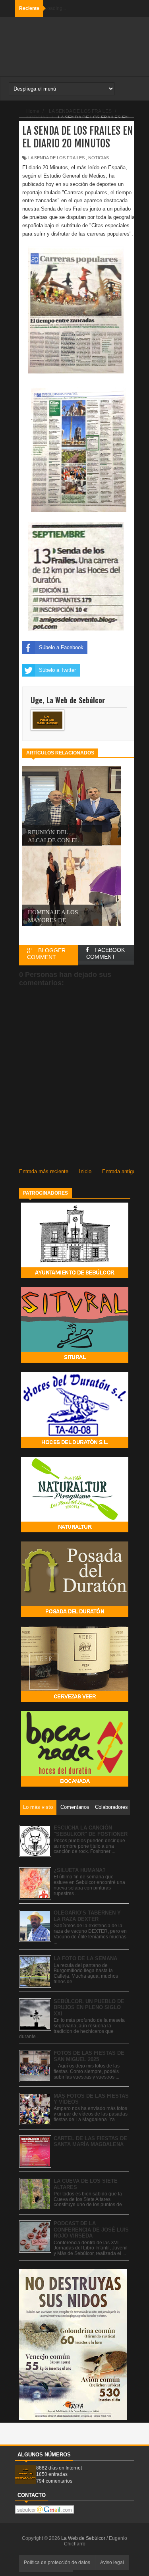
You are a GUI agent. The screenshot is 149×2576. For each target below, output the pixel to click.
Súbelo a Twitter (57, 670)
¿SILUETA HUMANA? (80, 1870)
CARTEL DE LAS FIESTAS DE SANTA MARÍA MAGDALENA (90, 2142)
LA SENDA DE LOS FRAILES (56, 158)
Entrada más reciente (44, 1171)
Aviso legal (112, 2562)
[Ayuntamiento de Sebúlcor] (75, 1276)
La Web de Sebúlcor (84, 2538)
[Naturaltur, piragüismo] (75, 1531)
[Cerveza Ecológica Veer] (75, 1700)
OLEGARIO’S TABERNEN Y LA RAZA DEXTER (87, 1916)
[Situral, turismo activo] (75, 1361)
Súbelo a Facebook (61, 647)
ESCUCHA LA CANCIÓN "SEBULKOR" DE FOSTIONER (91, 1831)
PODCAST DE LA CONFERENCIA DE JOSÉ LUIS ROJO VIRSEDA (91, 2230)
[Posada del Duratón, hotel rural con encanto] (75, 1615)
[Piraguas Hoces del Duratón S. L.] (75, 1446)
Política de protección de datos (57, 2562)
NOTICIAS (99, 158)
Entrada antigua (120, 1171)
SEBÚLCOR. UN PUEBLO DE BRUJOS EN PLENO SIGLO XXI (89, 2007)
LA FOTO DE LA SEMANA (85, 1958)
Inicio (85, 1171)
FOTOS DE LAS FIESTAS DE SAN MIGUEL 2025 (89, 2056)
